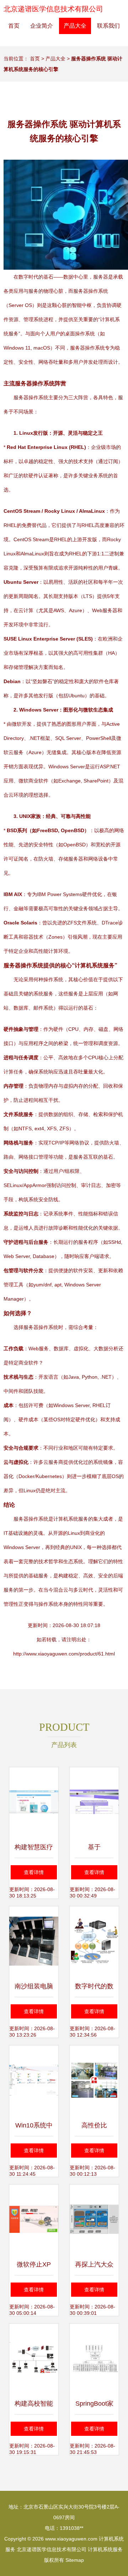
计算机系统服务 (105, 2549)
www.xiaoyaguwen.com (71, 2539)
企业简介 (42, 26)
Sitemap (75, 2560)
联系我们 (108, 26)
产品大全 (75, 26)
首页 (14, 26)
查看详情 (34, 1872)
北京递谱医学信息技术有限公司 (53, 9)
